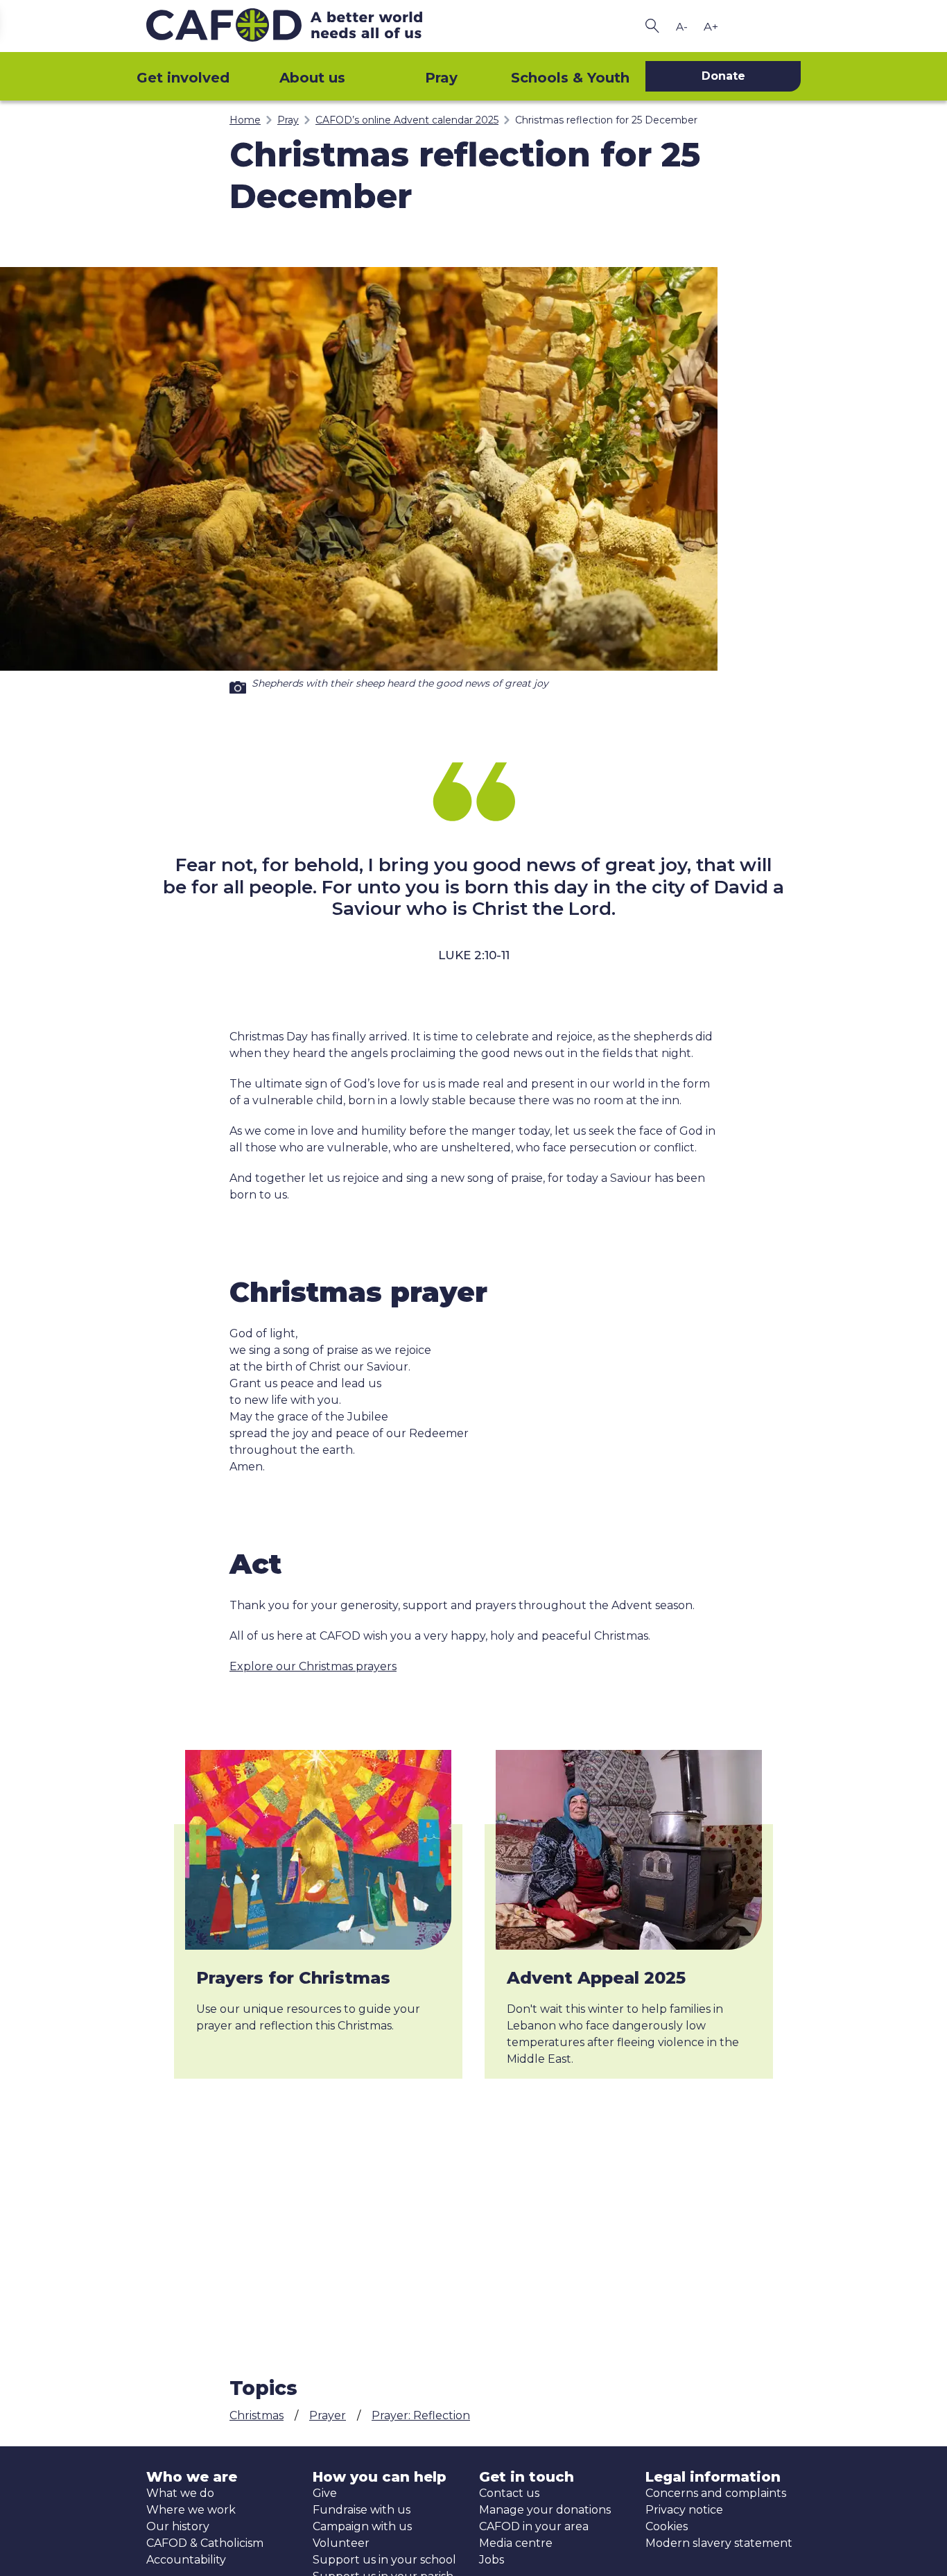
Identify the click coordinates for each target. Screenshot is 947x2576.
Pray (441, 78)
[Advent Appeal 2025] (629, 1850)
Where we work (191, 2510)
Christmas (257, 2415)
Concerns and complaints (716, 2493)
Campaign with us (362, 2526)
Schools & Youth (570, 78)
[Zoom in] (711, 26)
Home (245, 120)
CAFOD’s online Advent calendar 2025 (407, 120)
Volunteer (341, 2543)
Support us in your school (384, 2560)
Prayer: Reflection (421, 2415)
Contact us (509, 2493)
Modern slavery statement (719, 2543)
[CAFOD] (307, 26)
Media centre (516, 2543)
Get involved (183, 78)
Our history (178, 2526)
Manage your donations (545, 2510)
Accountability (186, 2560)
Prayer (328, 2415)
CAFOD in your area (534, 2526)
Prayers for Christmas (293, 1978)
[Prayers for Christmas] (318, 1850)
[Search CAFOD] (652, 26)
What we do (180, 2493)
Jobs (492, 2560)
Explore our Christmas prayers (313, 1666)
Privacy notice (684, 2510)
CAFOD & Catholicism (205, 2543)
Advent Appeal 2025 (596, 1978)
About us (312, 78)
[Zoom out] (681, 26)
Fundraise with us (362, 2510)
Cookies (667, 2526)
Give (325, 2493)
